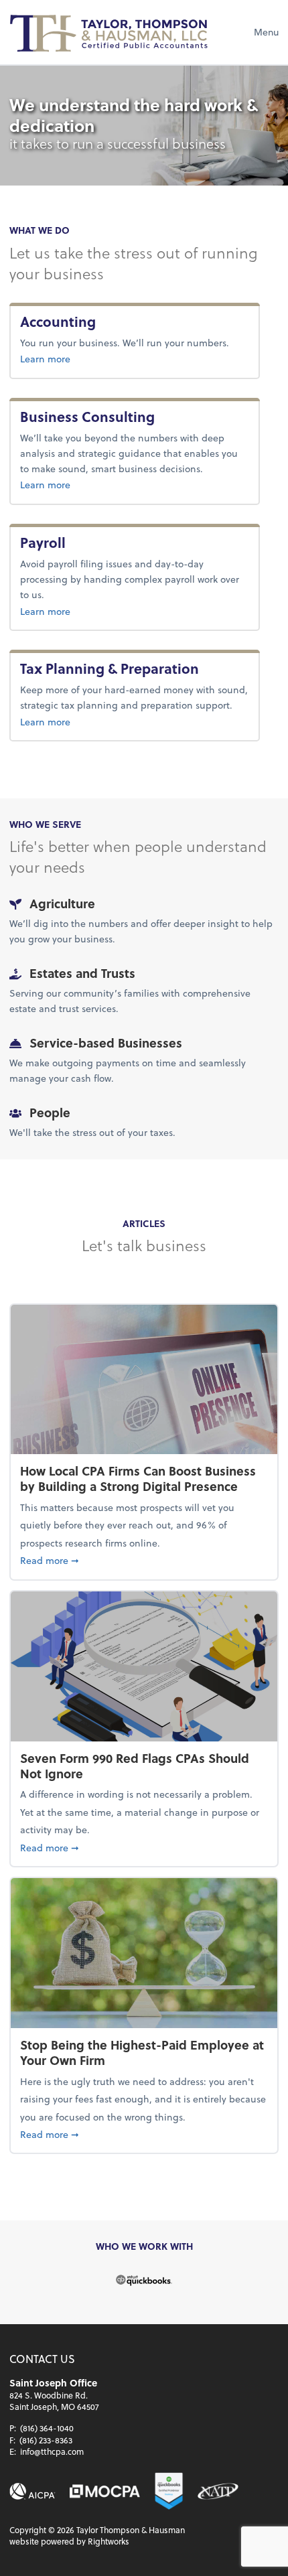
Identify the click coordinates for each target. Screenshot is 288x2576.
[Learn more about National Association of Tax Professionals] (218, 2491)
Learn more (87, 358)
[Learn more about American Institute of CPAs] (32, 2491)
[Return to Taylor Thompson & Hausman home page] (110, 32)
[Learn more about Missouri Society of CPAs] (105, 2491)
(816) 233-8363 (46, 2440)
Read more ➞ (144, 1560)
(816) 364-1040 (47, 2428)
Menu (266, 32)
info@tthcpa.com (52, 2451)
